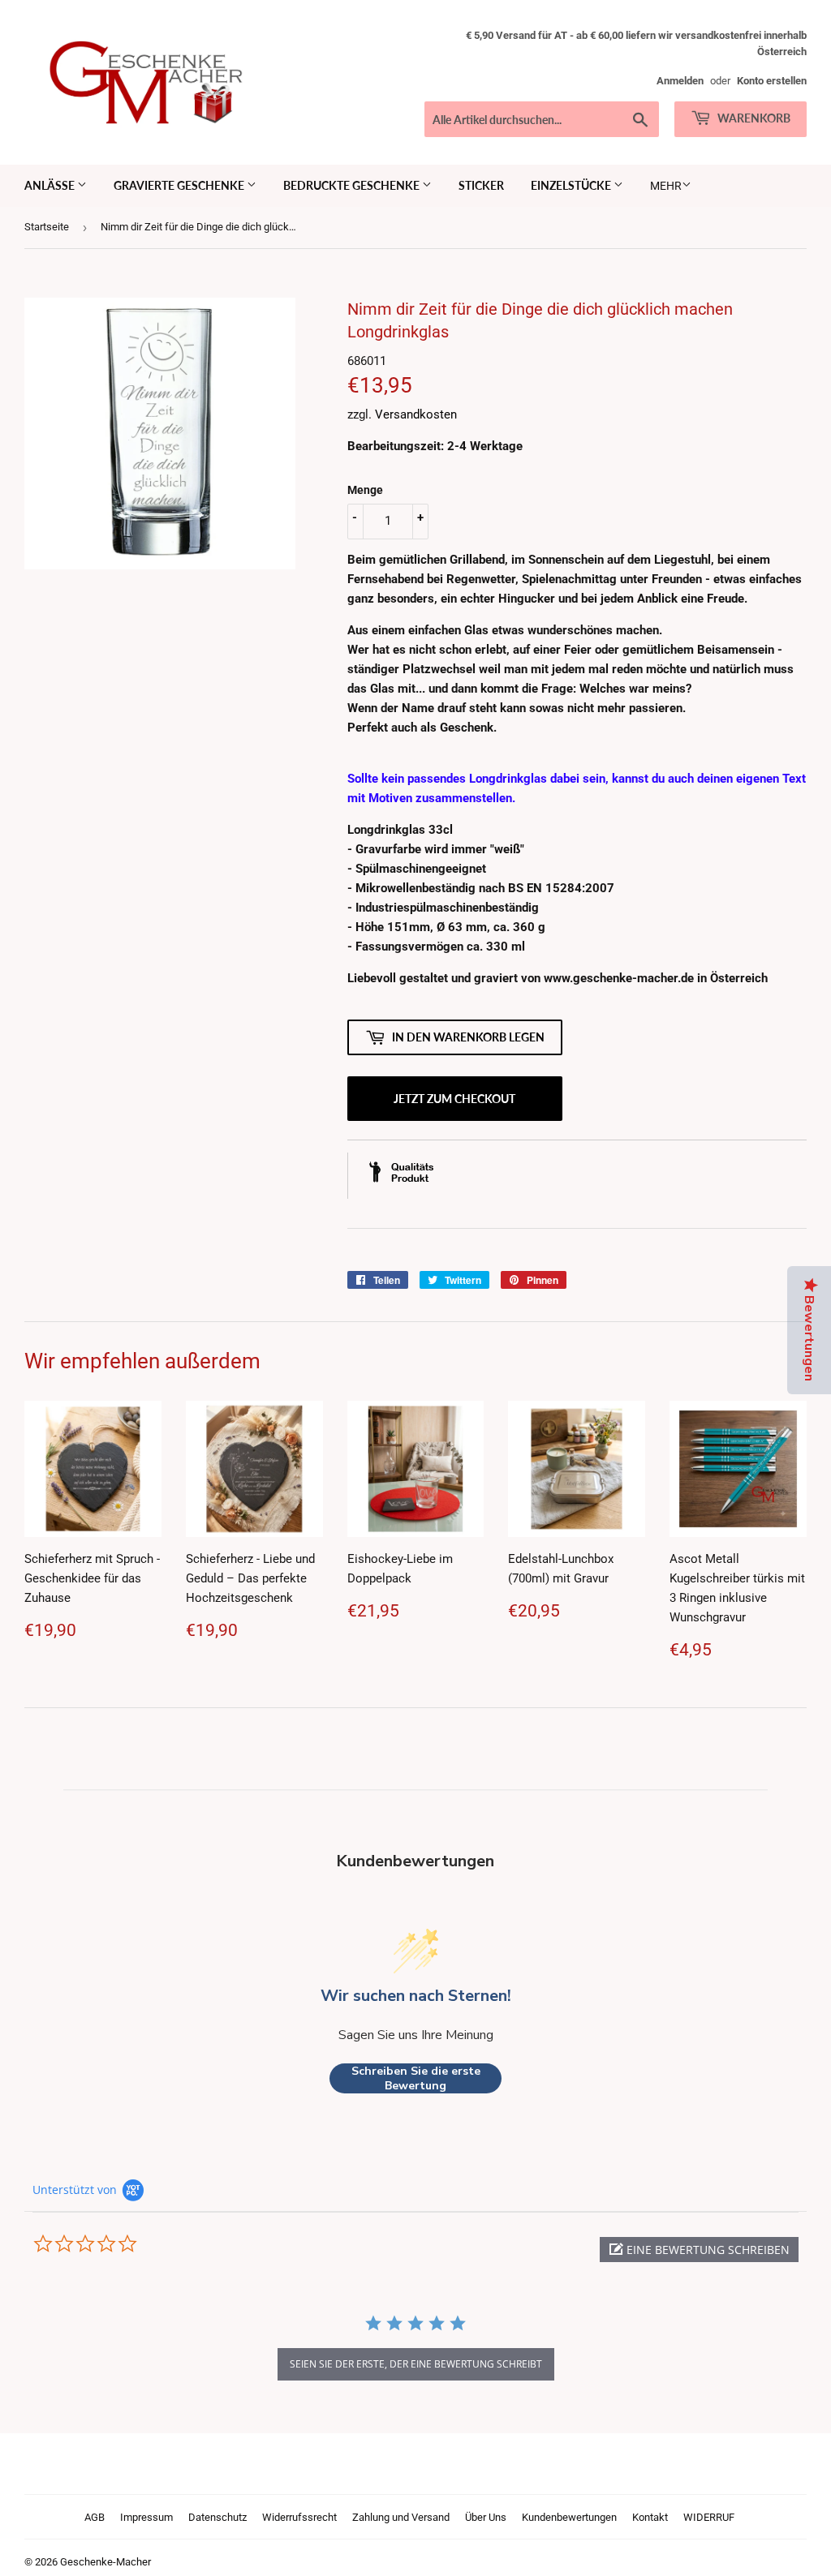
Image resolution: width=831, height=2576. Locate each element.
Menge (365, 490)
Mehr (666, 186)
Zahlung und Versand (401, 2517)
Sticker (481, 185)
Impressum (146, 2517)
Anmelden (680, 81)
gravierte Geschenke (180, 185)
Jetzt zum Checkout (454, 1099)
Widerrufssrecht (299, 2517)
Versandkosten (416, 414)
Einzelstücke (572, 185)
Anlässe (51, 185)
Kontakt (650, 2517)
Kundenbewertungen (569, 2517)
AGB (95, 2517)
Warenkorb (753, 118)
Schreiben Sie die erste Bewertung (416, 2078)
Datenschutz (217, 2517)
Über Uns (486, 2517)
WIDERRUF (709, 2517)
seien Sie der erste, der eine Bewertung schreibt (416, 2364)
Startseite (47, 227)
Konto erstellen (772, 81)
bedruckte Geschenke (353, 185)
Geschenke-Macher (105, 2562)
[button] (699, 2250)
